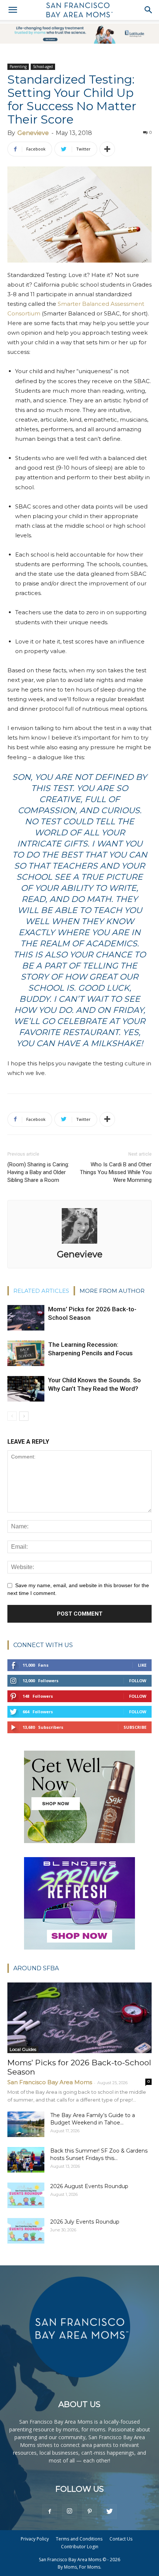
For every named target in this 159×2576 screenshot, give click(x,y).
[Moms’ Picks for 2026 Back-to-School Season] (26, 1318)
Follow (138, 1681)
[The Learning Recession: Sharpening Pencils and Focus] (26, 1353)
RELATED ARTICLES (41, 1291)
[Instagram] (70, 2512)
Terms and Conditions (79, 2539)
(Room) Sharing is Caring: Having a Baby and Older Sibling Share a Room (38, 1172)
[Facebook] (50, 2512)
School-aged (43, 67)
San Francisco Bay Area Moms (50, 2082)
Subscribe (135, 1727)
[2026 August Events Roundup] (26, 2195)
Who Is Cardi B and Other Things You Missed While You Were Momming (116, 1172)
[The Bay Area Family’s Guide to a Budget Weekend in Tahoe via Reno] (26, 2124)
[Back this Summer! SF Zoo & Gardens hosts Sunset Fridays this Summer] (26, 2160)
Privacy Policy (35, 2539)
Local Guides (23, 2049)
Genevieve (33, 133)
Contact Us (121, 2539)
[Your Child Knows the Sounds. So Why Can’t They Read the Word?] (26, 1389)
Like (142, 1665)
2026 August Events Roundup (89, 2186)
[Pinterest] (89, 2512)
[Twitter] (109, 2512)
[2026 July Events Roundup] (26, 2231)
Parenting (18, 67)
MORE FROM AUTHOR (112, 1291)
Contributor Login (80, 2547)
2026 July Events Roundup (85, 2222)
